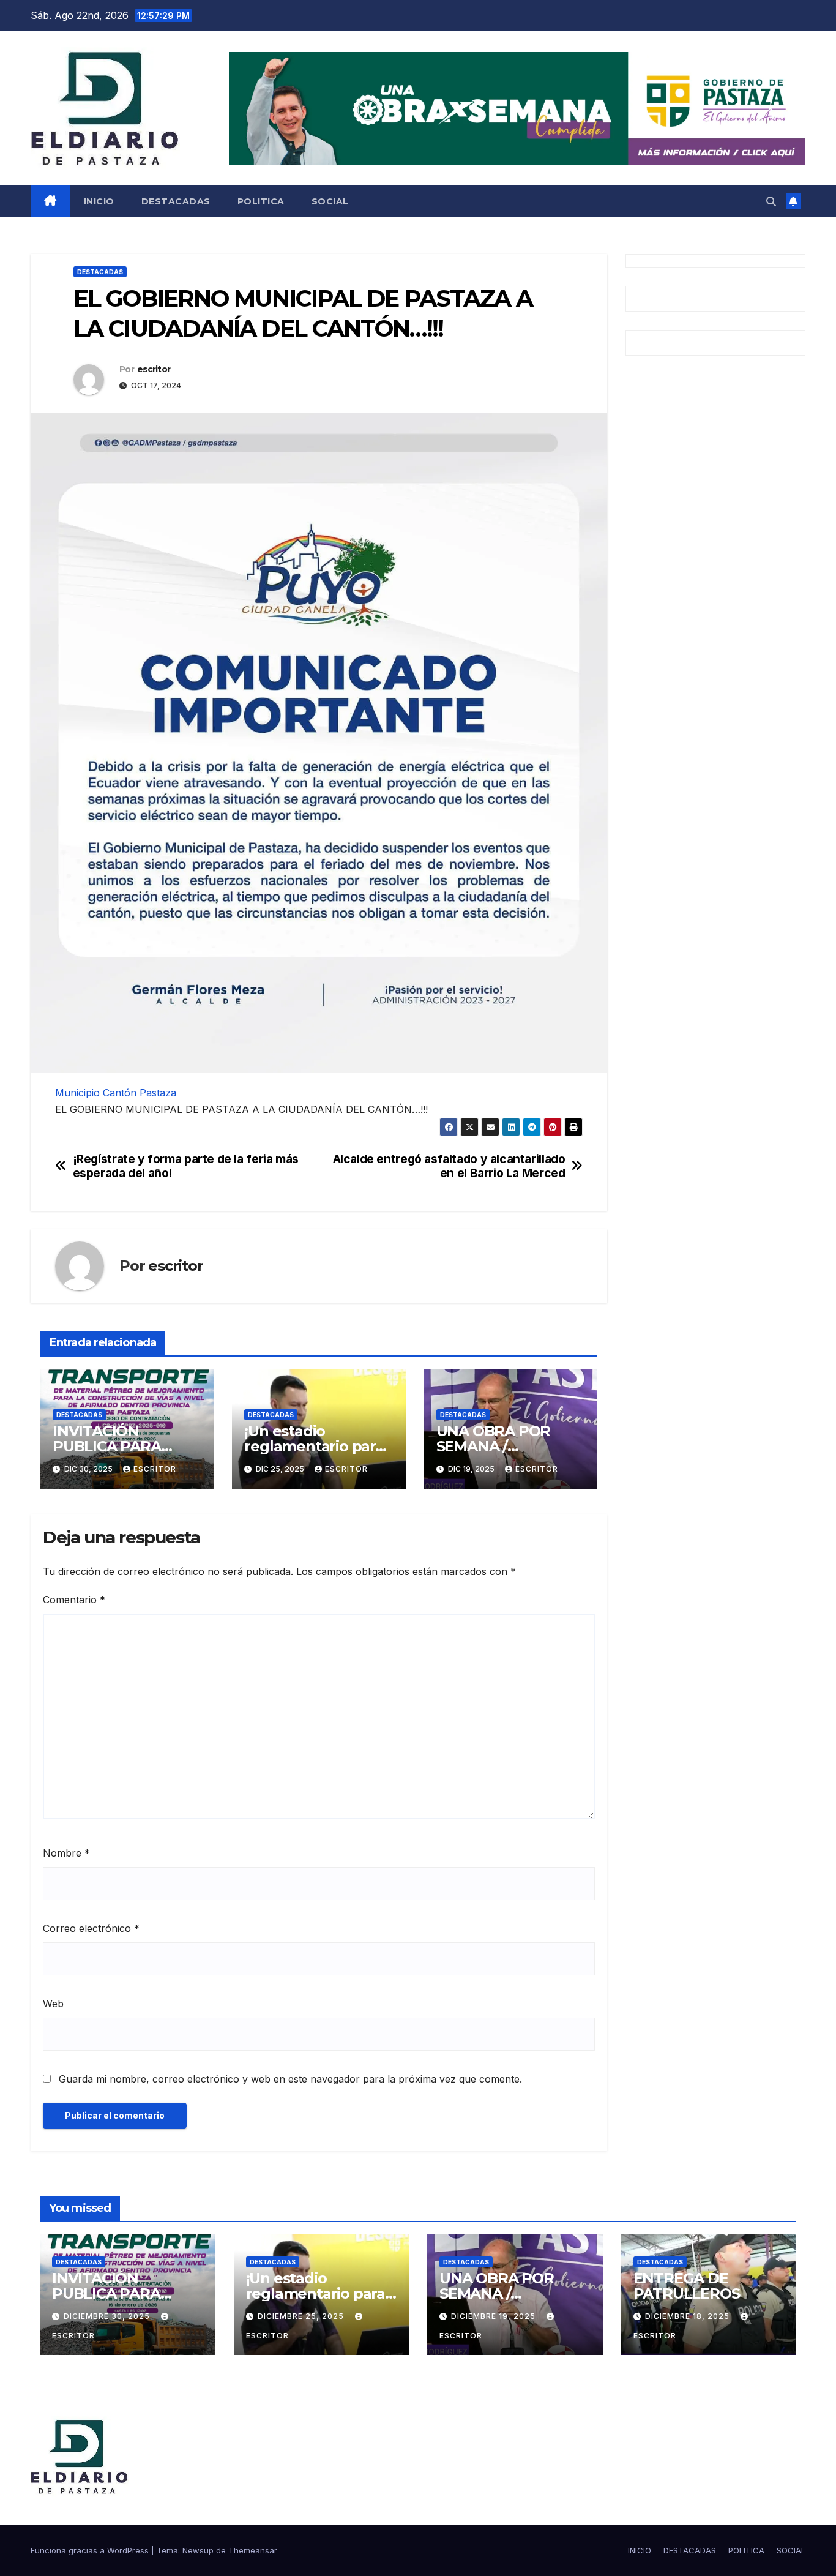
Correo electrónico (91, 1928)
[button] (771, 201)
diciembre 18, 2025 (689, 2316)
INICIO (99, 201)
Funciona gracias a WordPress (91, 2550)
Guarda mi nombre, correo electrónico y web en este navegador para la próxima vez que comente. (290, 2079)
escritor (154, 369)
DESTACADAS (176, 201)
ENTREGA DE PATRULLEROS (687, 2286)
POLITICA (261, 201)
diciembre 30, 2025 (108, 2316)
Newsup (198, 2550)
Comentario (74, 1600)
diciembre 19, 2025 (495, 2316)
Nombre (66, 1853)
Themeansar (253, 2550)
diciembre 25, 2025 (302, 2316)
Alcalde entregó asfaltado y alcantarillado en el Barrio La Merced (449, 1166)
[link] (116, 1093)
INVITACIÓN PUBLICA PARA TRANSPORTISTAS (119, 1446)
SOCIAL (330, 201)
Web (53, 2004)
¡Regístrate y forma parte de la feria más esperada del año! (186, 1166)
